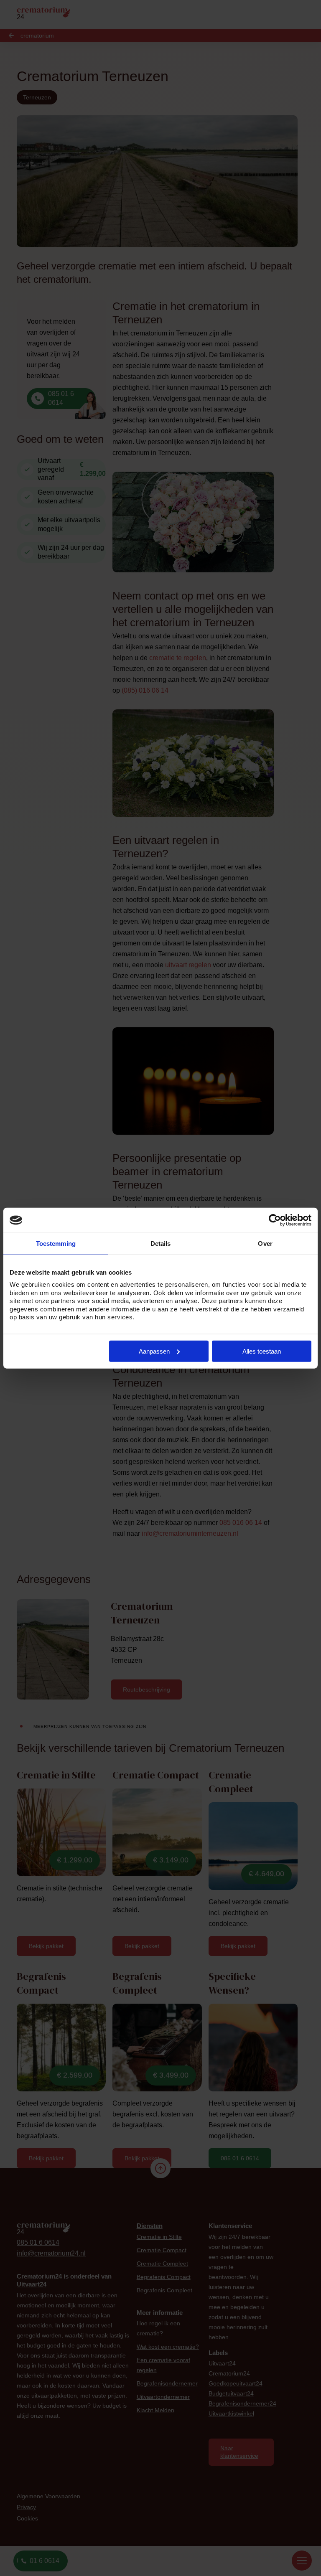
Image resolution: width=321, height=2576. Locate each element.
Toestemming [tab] (56, 1244)
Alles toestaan (262, 1351)
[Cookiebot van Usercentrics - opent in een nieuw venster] (275, 1220)
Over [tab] (265, 1244)
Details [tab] (161, 1244)
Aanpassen (154, 1351)
